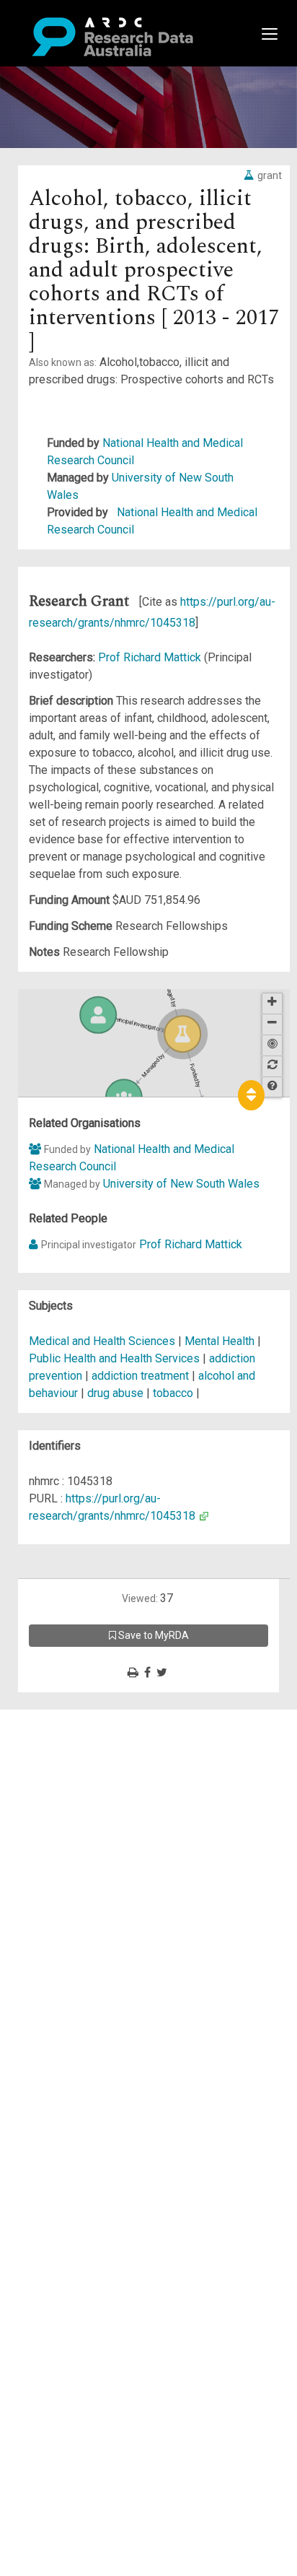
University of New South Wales (181, 1184)
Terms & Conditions (94, 1848)
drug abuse (115, 1393)
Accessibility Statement (105, 1883)
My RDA (65, 1735)
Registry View (80, 1822)
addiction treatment (140, 1376)
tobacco (173, 1393)
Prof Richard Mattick (151, 657)
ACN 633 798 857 (45, 1909)
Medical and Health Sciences (103, 1341)
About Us (68, 1718)
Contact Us (72, 1753)
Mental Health (221, 1341)
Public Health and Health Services (116, 1358)
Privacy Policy (81, 1865)
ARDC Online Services (101, 1805)
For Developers (84, 1787)
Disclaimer (72, 1770)
